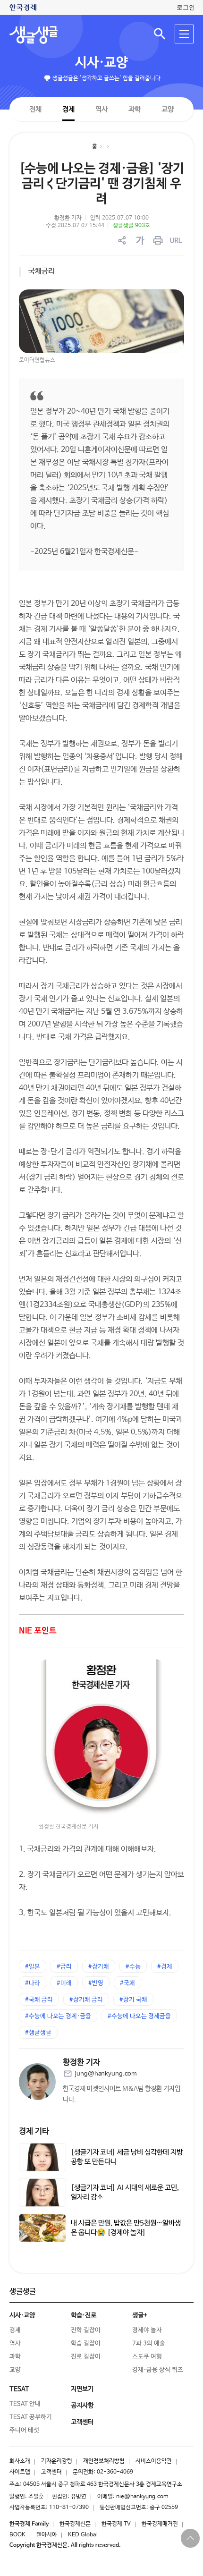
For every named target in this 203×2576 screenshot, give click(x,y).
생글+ (140, 2315)
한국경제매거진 (160, 2524)
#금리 (64, 1967)
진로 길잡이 (86, 2357)
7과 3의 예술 (149, 2343)
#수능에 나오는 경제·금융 (58, 2016)
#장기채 (99, 1967)
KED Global (83, 2535)
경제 (68, 109)
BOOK (17, 2535)
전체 (35, 109)
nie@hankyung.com (142, 2497)
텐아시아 (47, 2535)
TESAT (19, 2389)
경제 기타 (34, 2131)
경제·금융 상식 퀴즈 (158, 2370)
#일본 (33, 1967)
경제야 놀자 (147, 2330)
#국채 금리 (39, 2000)
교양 (168, 109)
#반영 (96, 1983)
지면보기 (82, 2389)
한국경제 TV (116, 2524)
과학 (135, 109)
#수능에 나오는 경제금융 (139, 2016)
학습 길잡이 (86, 2343)
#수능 (133, 1967)
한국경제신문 (75, 2524)
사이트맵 (20, 2472)
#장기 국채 (133, 2000)
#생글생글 (38, 2033)
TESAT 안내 (25, 2404)
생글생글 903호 (131, 226)
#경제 (165, 1967)
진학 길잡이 (86, 2330)
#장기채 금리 (86, 2000)
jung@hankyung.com (106, 2074)
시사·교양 (101, 63)
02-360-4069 (115, 2472)
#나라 (33, 1983)
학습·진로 (84, 2315)
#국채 (127, 1983)
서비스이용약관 (154, 2461)
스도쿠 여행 (147, 2357)
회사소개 (20, 2461)
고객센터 (51, 2472)
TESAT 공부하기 (31, 2417)
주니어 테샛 (24, 2430)
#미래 (64, 1983)
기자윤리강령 (57, 2461)
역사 (101, 109)
